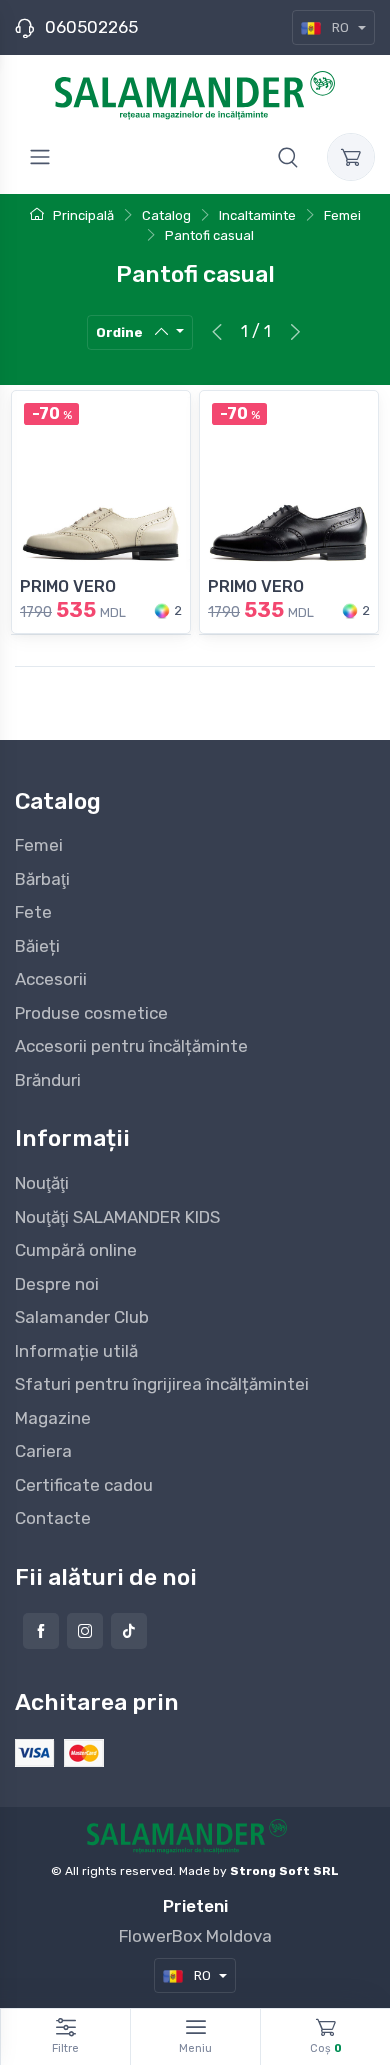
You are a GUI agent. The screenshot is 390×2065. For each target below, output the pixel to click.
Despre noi (57, 1284)
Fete (33, 912)
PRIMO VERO (68, 586)
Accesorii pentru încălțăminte (131, 1046)
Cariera (43, 1451)
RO (340, 27)
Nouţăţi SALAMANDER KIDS (117, 1217)
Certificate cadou (84, 1485)
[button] (288, 157)
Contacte (53, 1518)
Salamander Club (82, 1317)
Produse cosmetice (91, 1013)
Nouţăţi (42, 1183)
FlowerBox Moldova (195, 1936)
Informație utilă (76, 1351)
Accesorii (51, 979)
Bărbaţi (42, 879)
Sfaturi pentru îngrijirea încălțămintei (162, 1384)
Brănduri (48, 1080)
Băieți (37, 946)
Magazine (53, 1418)
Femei (39, 845)
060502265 (91, 27)
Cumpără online (76, 1250)
